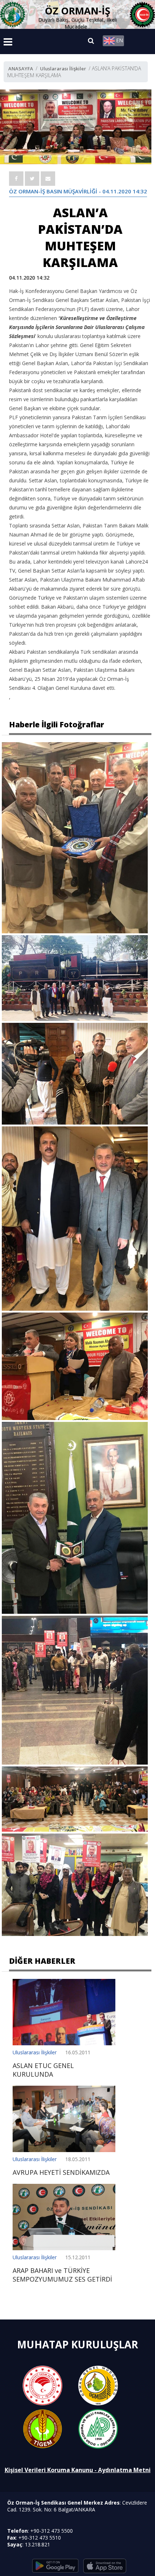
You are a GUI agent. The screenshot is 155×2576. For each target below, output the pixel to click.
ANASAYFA (21, 69)
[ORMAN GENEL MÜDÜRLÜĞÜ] (98, 2385)
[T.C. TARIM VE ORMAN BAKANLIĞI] (43, 2385)
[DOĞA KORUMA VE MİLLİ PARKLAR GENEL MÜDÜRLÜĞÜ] (98, 2428)
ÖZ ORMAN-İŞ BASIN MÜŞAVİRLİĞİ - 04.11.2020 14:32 (78, 191)
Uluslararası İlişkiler (63, 69)
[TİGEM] (43, 2428)
